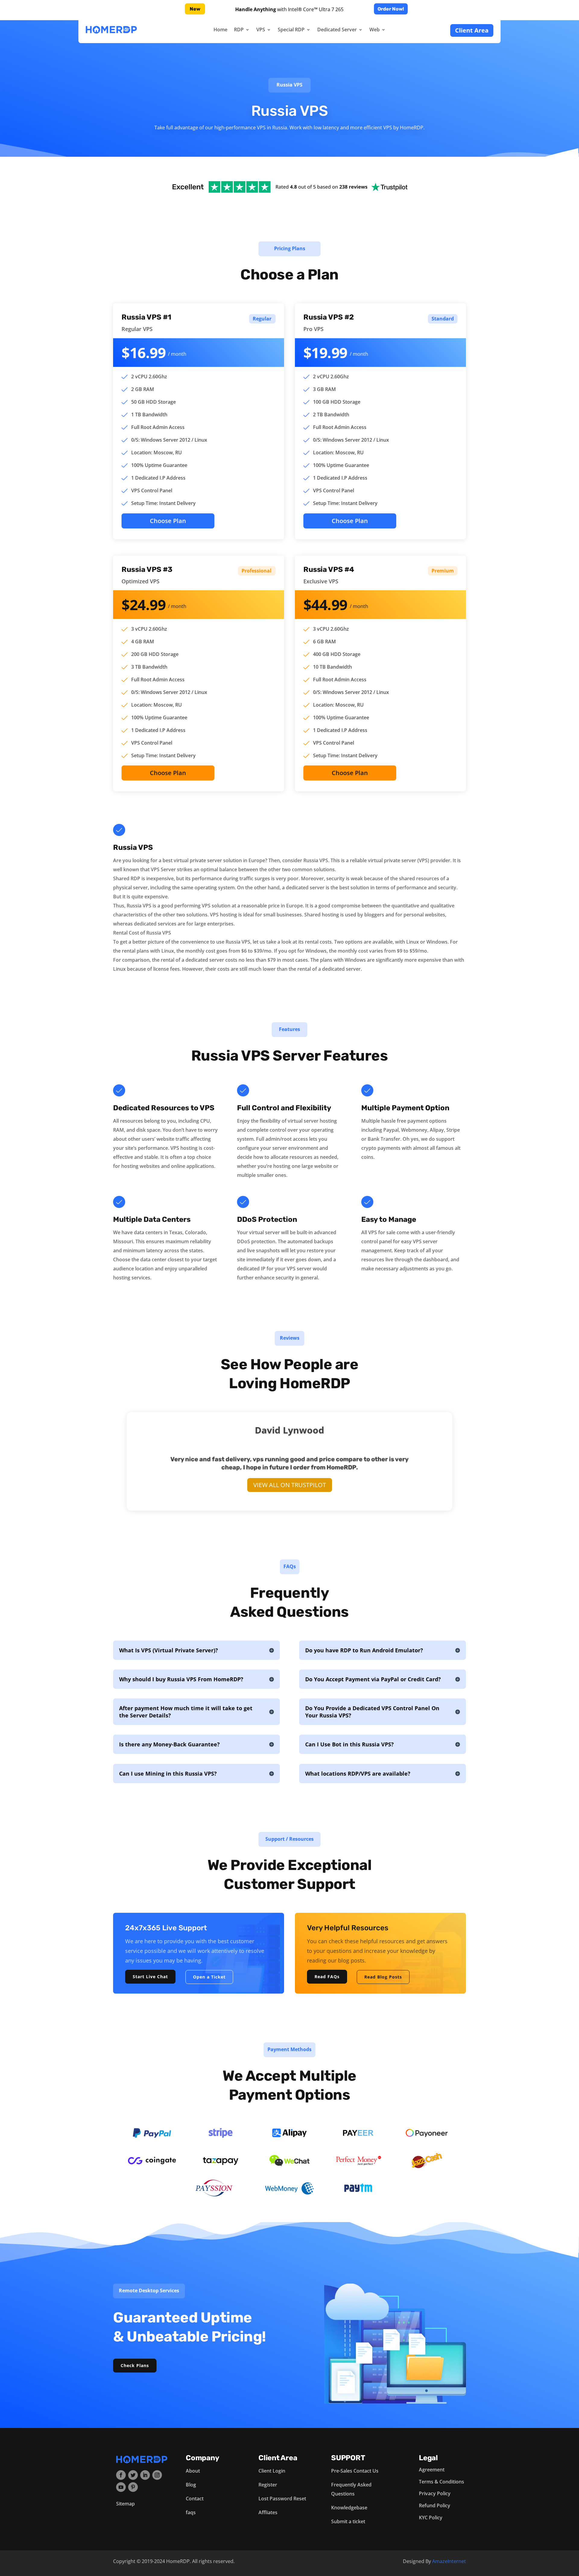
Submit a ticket (348, 2521)
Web (375, 30)
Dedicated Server (337, 30)
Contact (195, 2499)
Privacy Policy (435, 2493)
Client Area (472, 30)
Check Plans (135, 2365)
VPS (261, 30)
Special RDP (291, 30)
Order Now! (391, 9)
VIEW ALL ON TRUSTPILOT (290, 1485)
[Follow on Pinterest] (133, 2487)
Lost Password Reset (282, 2499)
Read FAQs (327, 1977)
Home (220, 30)
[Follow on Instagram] (157, 2475)
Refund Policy (435, 2505)
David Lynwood (289, 1430)
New (195, 9)
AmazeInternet (449, 2561)
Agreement (432, 2470)
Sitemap (125, 2504)
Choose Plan (168, 521)
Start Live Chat (150, 1977)
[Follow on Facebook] (121, 2475)
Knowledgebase (349, 2508)
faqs (191, 2512)
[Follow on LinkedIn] (145, 2475)
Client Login (272, 2471)
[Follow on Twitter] (133, 2475)
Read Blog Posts (383, 1977)
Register (268, 2485)
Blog (191, 2485)
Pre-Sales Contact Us (355, 2471)
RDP (239, 30)
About (193, 2471)
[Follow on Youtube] (121, 2487)
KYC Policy (431, 2518)
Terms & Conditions (441, 2482)
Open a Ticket (209, 1977)
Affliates (268, 2512)
